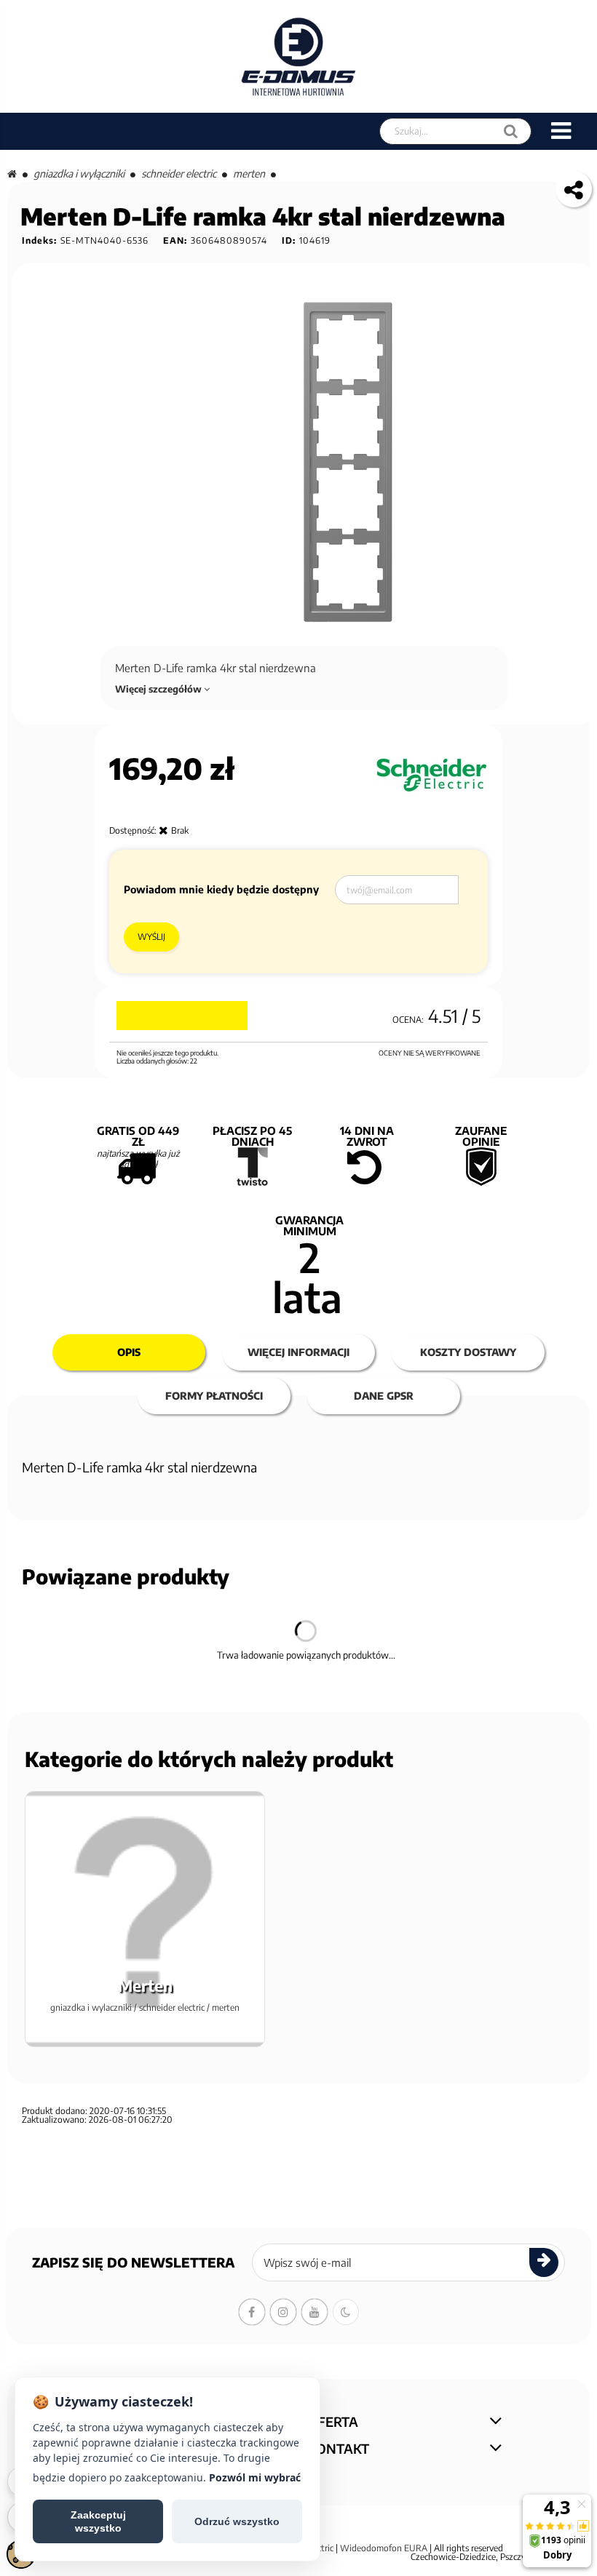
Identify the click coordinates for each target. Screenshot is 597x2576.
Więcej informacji (298, 1352)
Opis (129, 1352)
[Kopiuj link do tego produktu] (574, 189)
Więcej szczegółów (159, 689)
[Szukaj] (511, 131)
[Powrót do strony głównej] (12, 174)
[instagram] (283, 2312)
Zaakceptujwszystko (98, 2521)
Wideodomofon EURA (384, 2548)
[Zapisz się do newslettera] (544, 2262)
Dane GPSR (384, 1396)
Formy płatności (214, 1396)
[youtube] (315, 2312)
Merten (249, 174)
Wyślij (151, 937)
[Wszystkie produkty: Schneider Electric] (432, 775)
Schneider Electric (179, 174)
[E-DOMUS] (299, 56)
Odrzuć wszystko (237, 2521)
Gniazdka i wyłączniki (79, 174)
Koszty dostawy (468, 1352)
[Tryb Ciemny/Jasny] (346, 2312)
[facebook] (252, 2312)
